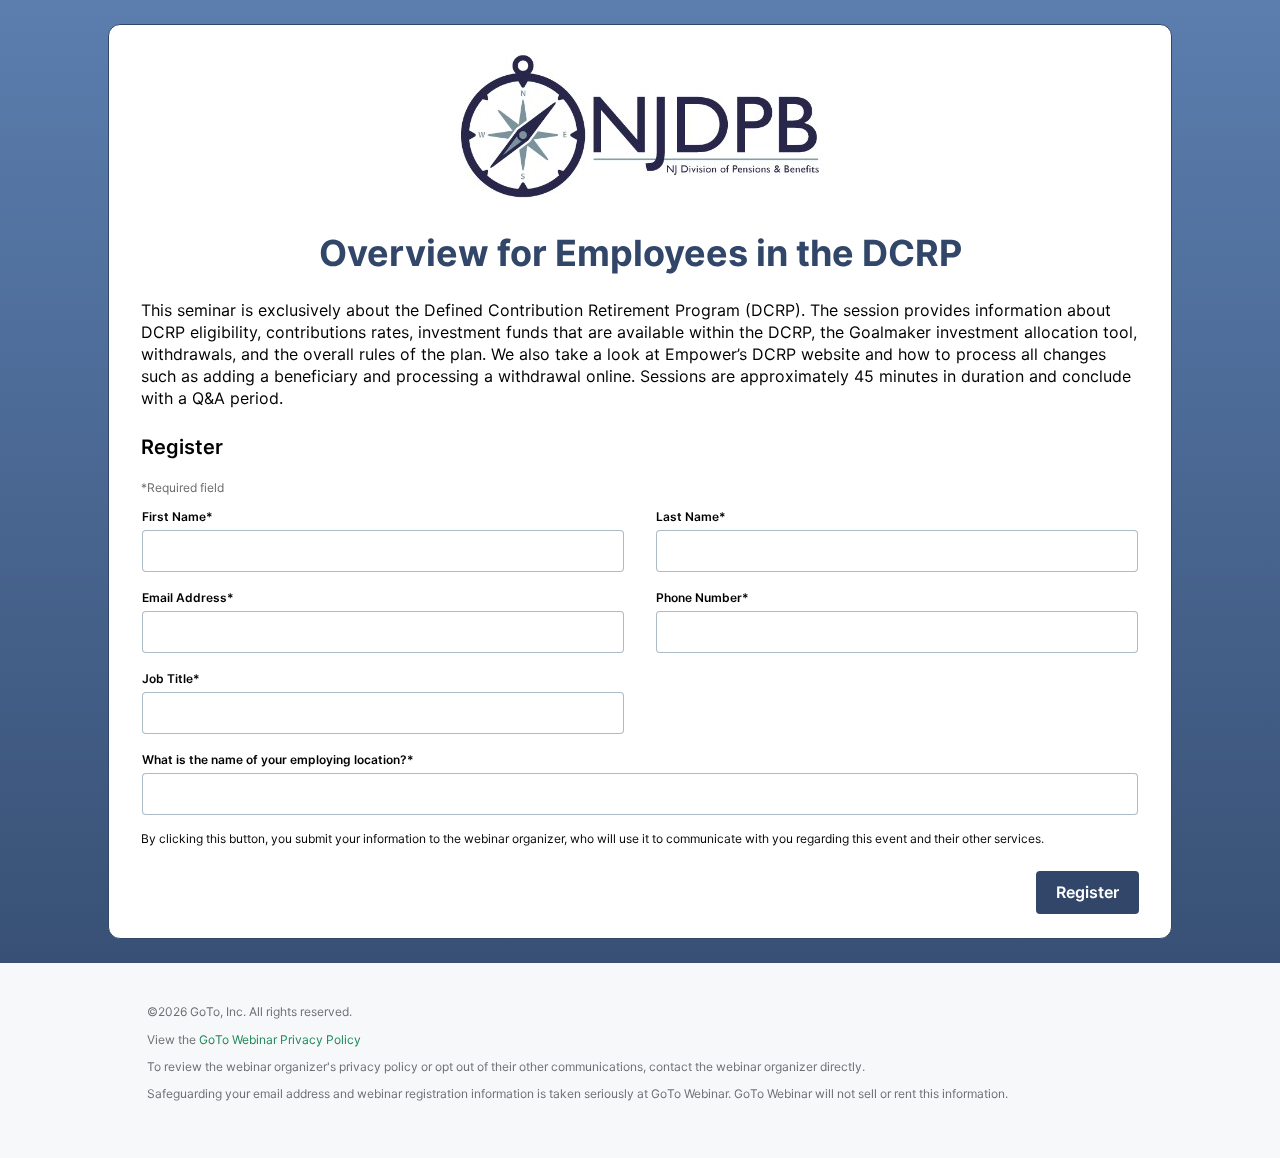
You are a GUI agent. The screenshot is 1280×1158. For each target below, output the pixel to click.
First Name (174, 516)
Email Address (184, 597)
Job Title (167, 678)
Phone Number (699, 597)
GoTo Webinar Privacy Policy (280, 1039)
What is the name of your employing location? (274, 759)
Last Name (687, 516)
